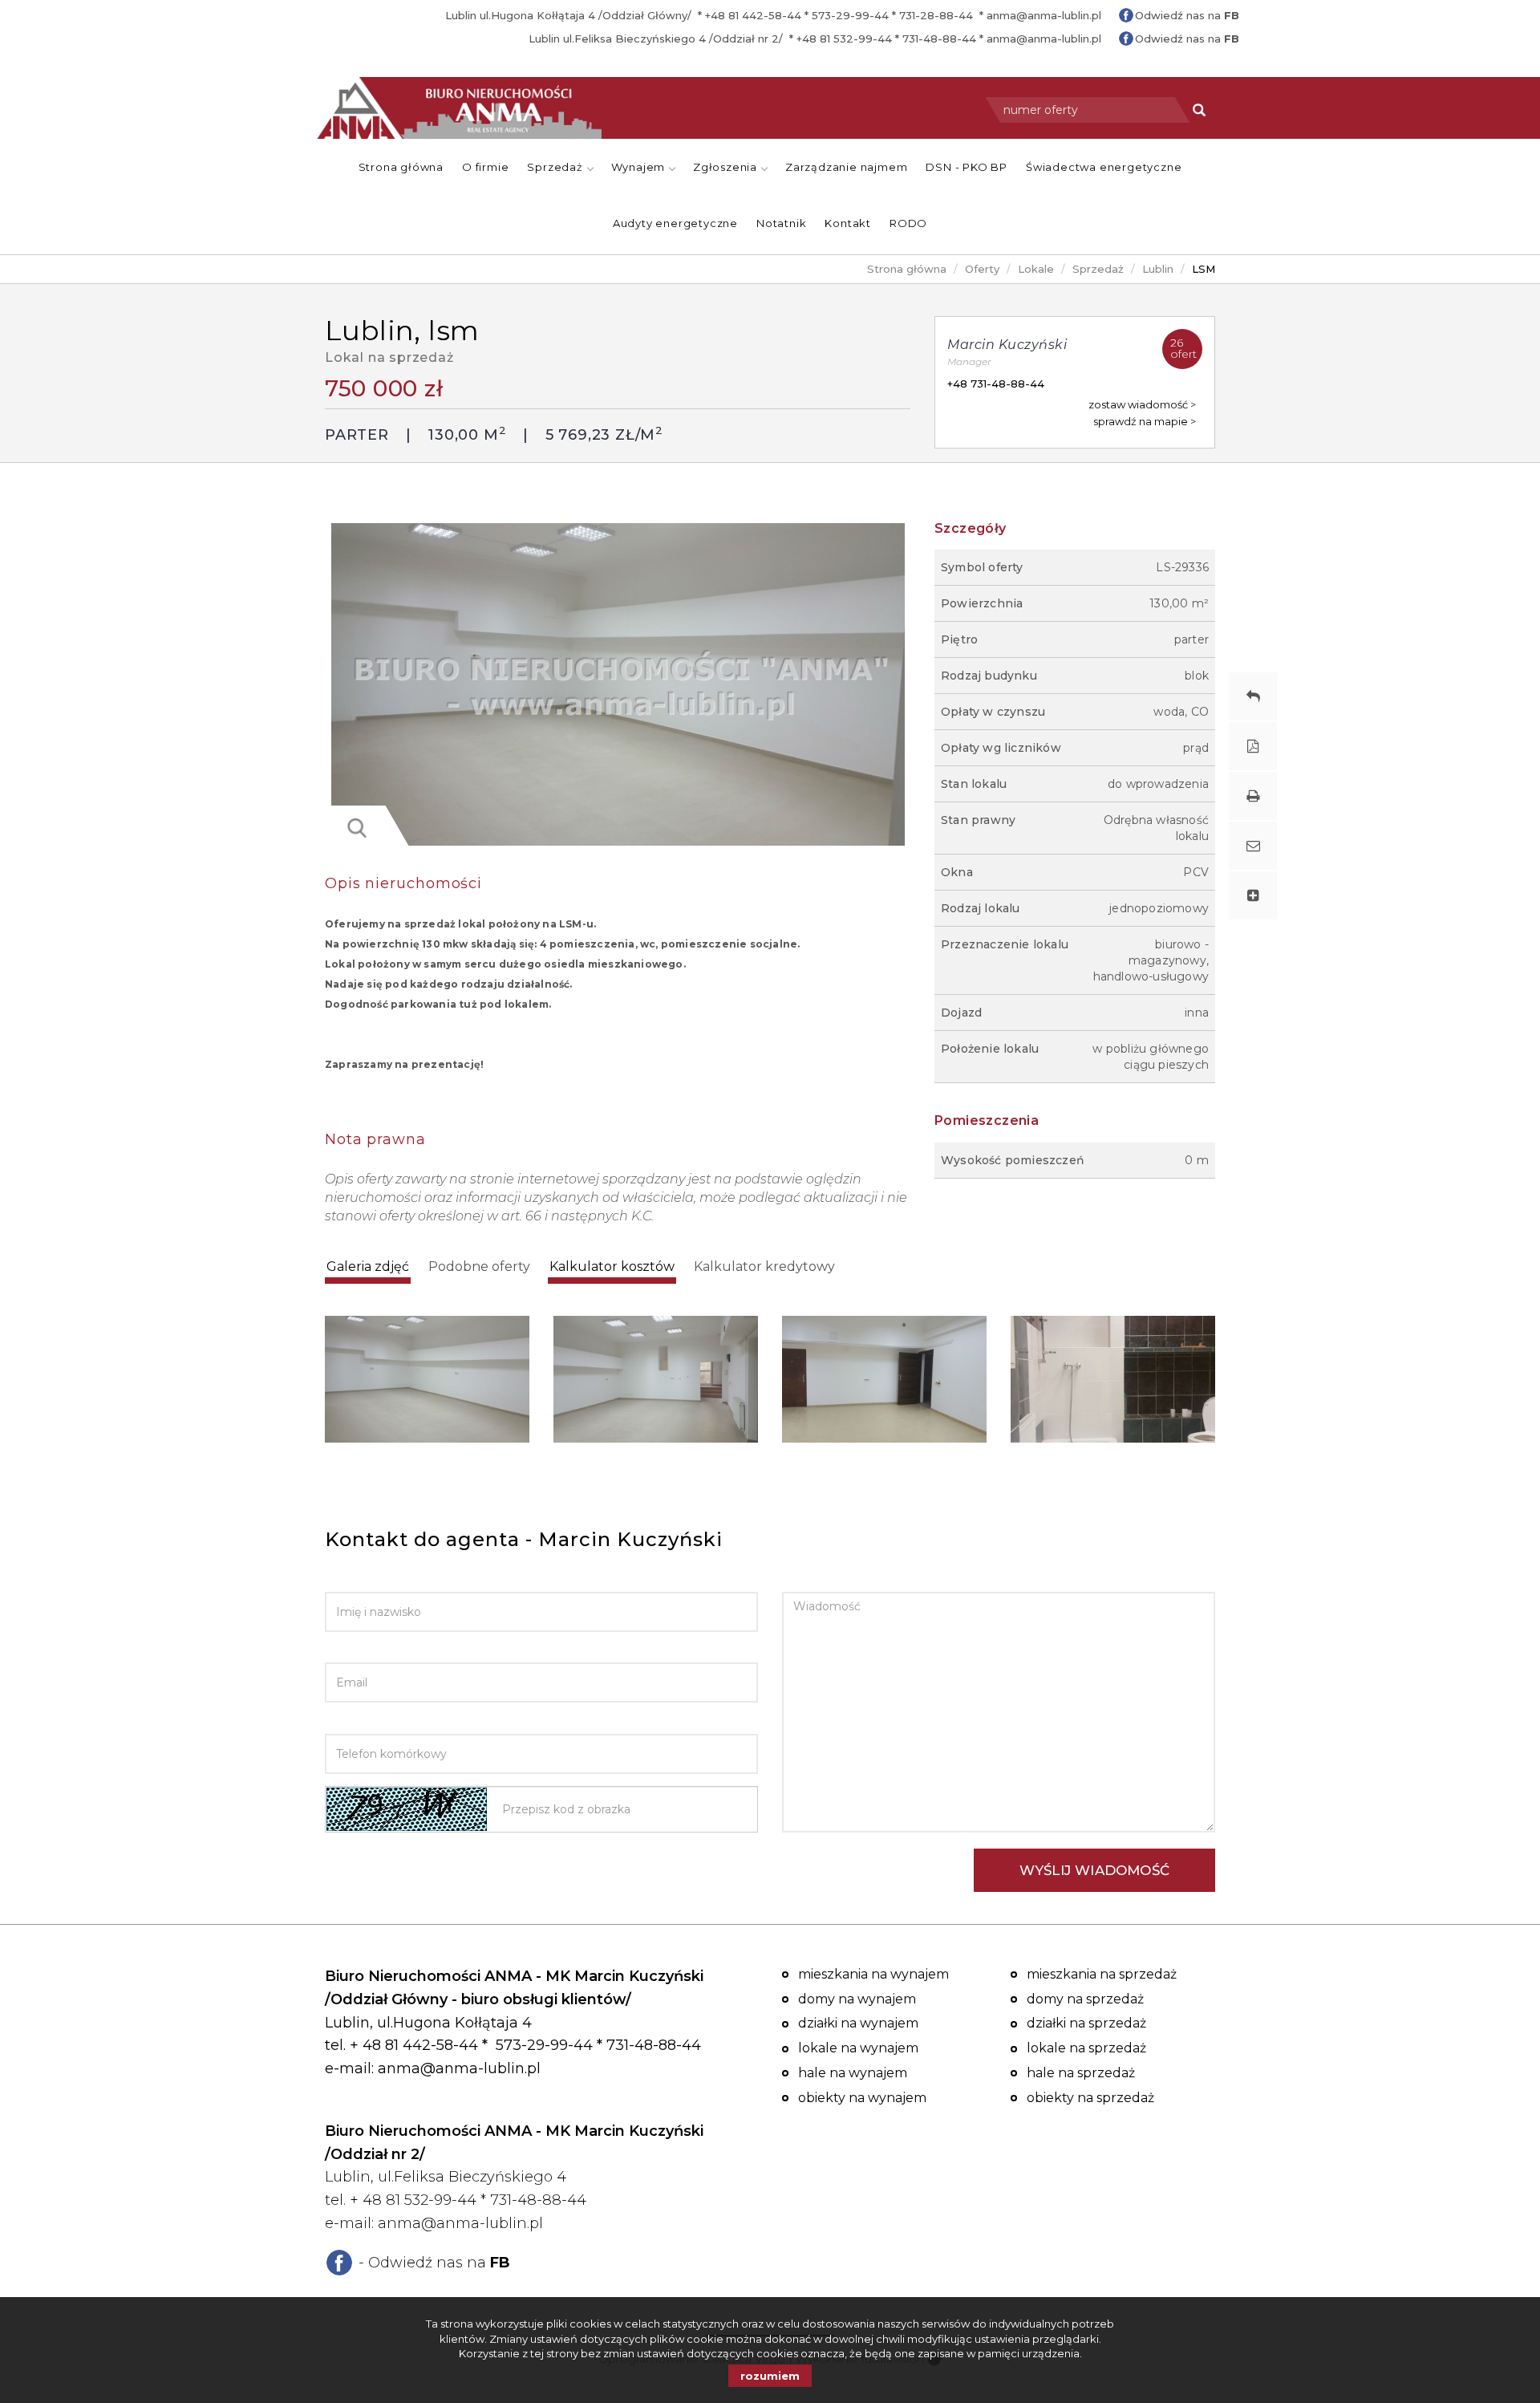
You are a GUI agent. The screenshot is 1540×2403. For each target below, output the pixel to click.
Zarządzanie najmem (846, 167)
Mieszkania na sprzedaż (1102, 1974)
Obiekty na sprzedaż (1090, 2098)
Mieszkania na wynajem (873, 1974)
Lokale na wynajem (858, 2048)
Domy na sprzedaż (1085, 1999)
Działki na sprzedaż (1086, 2023)
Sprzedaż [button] (556, 167)
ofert (1183, 348)
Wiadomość (821, 1580)
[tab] (368, 1267)
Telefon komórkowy (395, 1722)
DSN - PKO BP (967, 167)
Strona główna (401, 167)
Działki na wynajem (858, 2023)
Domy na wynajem (857, 1999)
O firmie (485, 167)
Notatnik (781, 223)
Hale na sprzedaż (1081, 2073)
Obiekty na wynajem (862, 2098)
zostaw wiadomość (1138, 405)
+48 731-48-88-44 (996, 384)
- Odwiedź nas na (434, 2263)
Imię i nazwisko (375, 1580)
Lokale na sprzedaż (1086, 2048)
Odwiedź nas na (1187, 15)
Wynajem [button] (640, 167)
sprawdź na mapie (1142, 422)
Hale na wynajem (853, 2073)
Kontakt (848, 223)
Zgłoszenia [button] (727, 167)
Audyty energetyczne (675, 223)
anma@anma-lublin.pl (1044, 15)
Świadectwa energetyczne (1104, 167)
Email (343, 1651)
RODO (908, 223)
